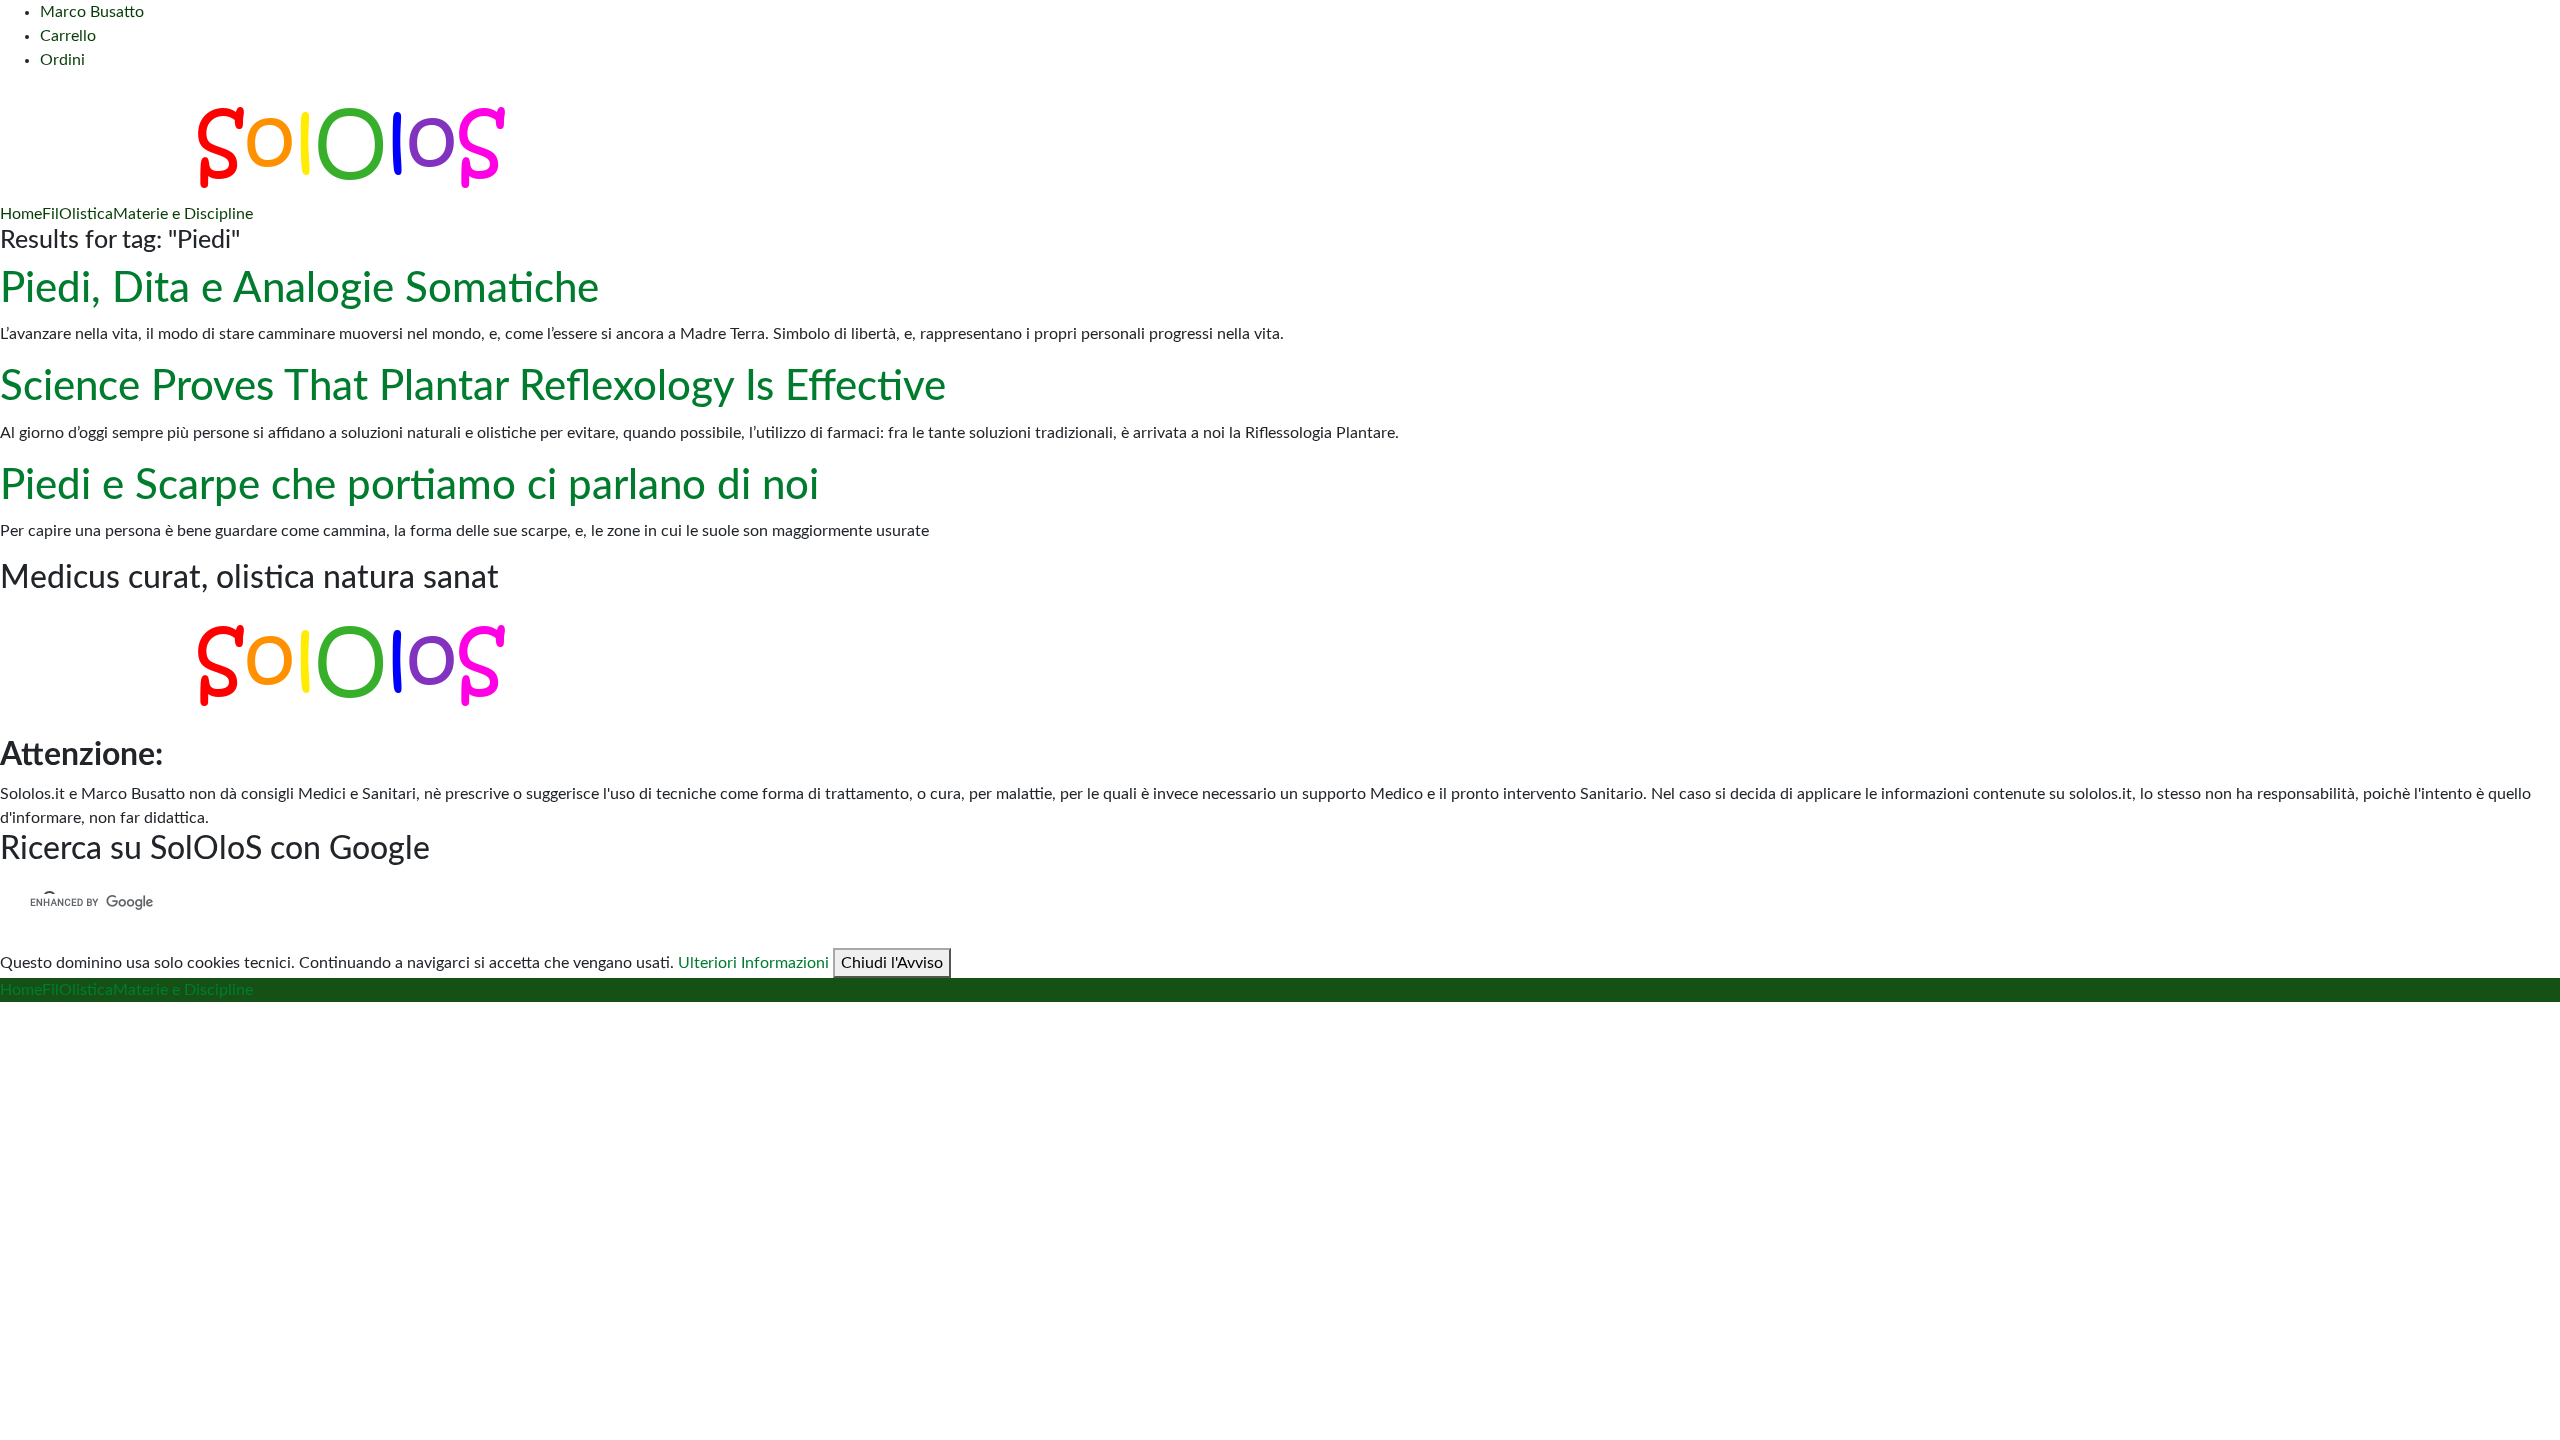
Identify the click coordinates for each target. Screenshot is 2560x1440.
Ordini (62, 60)
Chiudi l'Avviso (892, 963)
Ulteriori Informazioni (753, 963)
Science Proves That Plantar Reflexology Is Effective (473, 387)
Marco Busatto (92, 12)
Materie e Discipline (183, 214)
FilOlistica (77, 214)
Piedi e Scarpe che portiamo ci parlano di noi (409, 486)
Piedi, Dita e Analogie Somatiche (299, 289)
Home (21, 214)
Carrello (68, 36)
